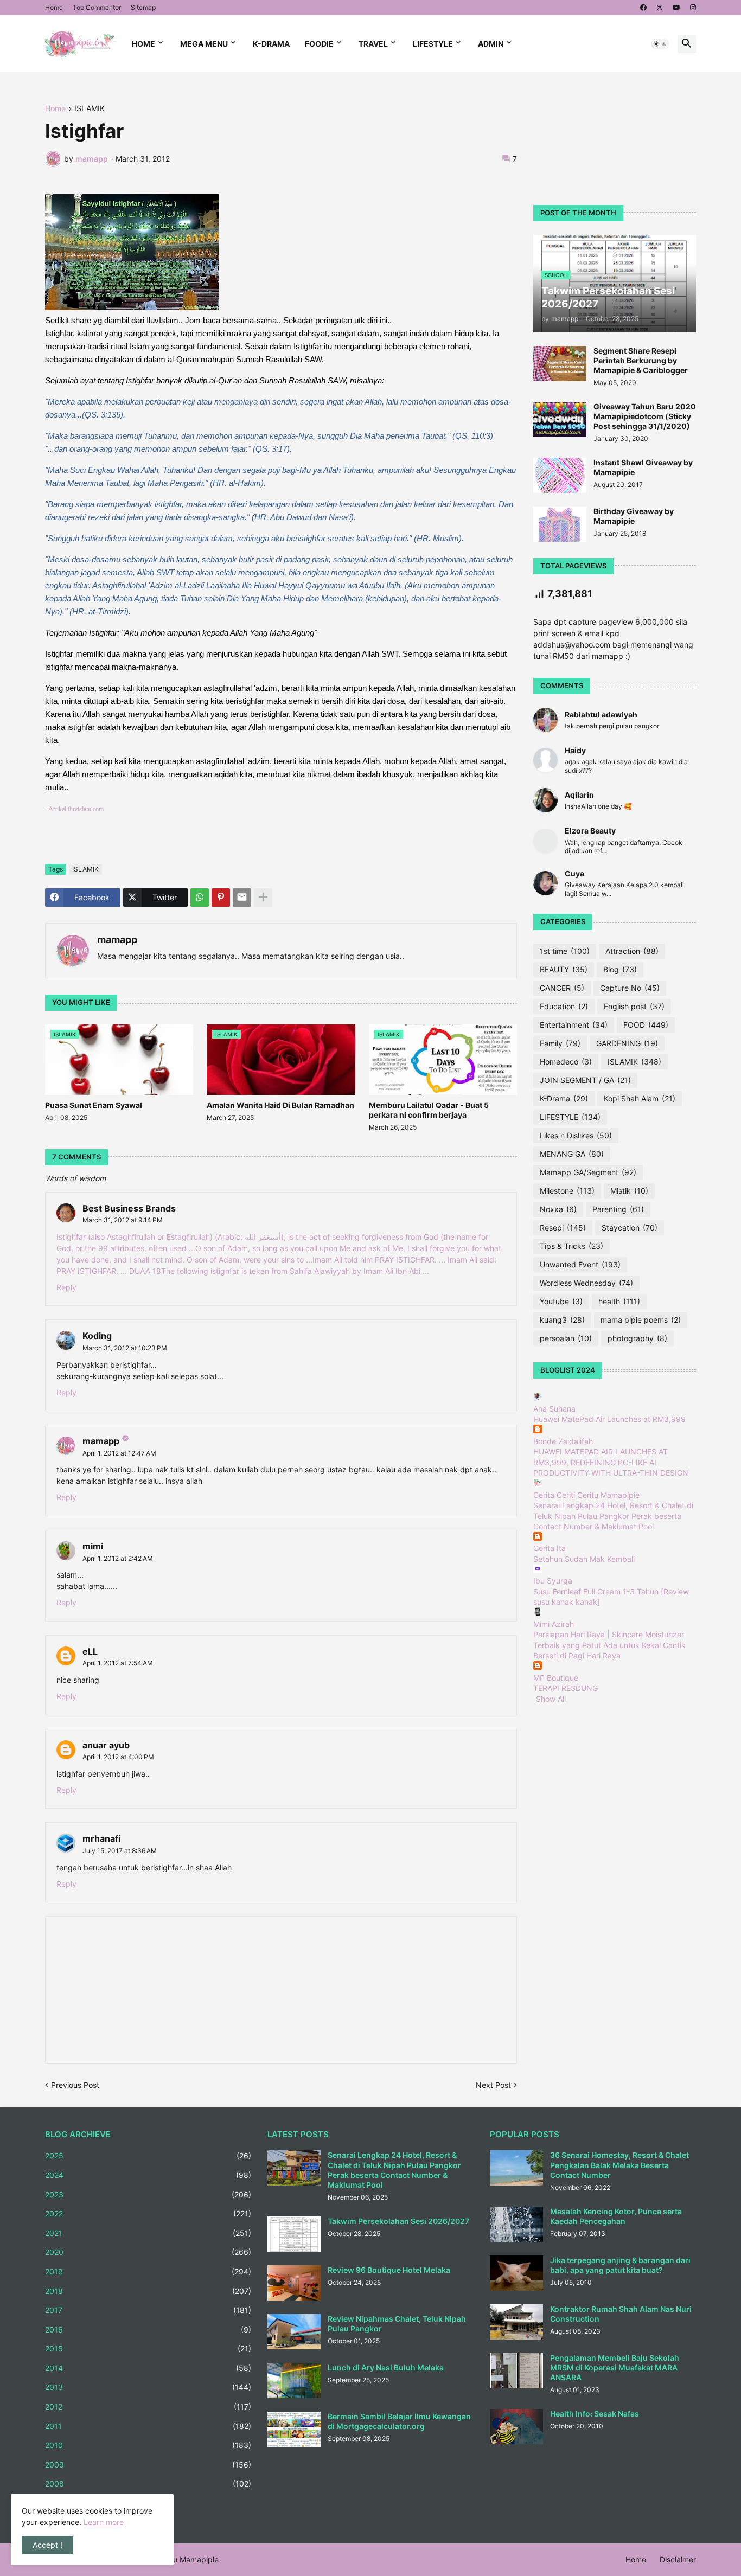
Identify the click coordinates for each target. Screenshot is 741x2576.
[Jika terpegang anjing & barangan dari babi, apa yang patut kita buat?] (516, 2273)
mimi (93, 1546)
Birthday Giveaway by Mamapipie (634, 516)
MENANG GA (572, 1154)
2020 (148, 2252)
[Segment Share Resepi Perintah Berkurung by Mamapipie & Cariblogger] (560, 364)
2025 (148, 2155)
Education (564, 1006)
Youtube (561, 1301)
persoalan (566, 1338)
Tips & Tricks (571, 1246)
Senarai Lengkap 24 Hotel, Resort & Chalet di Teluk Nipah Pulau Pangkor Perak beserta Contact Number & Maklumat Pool (613, 1516)
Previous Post (75, 2085)
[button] (660, 44)
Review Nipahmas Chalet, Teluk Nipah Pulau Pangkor (397, 2324)
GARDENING (627, 1043)
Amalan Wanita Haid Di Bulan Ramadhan (280, 1105)
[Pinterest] (221, 898)
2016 (148, 2330)
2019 (148, 2271)
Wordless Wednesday (586, 1283)
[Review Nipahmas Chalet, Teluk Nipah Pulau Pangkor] (294, 2332)
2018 (148, 2291)
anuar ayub (106, 1745)
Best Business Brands (129, 1208)
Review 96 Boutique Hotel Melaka (389, 2270)
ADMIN (491, 44)
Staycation (630, 1228)
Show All (551, 1699)
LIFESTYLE (570, 1117)
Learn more (104, 2522)
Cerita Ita (550, 1548)
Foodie (319, 44)
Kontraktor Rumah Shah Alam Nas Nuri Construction (621, 2314)
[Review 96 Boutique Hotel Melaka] (294, 2283)
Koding (97, 1336)
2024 (148, 2175)
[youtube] (676, 8)
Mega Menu (204, 44)
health (619, 1301)
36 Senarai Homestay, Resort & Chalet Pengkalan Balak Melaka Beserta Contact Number (619, 2165)
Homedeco (566, 1062)
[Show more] (263, 898)
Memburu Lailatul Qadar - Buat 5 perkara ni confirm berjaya (429, 1110)
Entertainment (574, 1025)
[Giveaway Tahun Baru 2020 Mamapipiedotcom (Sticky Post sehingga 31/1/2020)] (560, 419)
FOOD (646, 1025)
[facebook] (643, 8)
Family (560, 1043)
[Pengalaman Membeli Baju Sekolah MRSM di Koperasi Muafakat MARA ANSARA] (516, 2371)
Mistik (629, 1191)
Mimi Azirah (554, 1624)
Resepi (563, 1228)
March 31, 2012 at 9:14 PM (123, 1220)
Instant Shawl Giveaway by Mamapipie (643, 467)
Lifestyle (433, 44)
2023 (148, 2194)
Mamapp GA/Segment (588, 1172)
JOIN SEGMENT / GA (585, 1080)
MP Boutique (556, 1678)
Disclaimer (678, 2559)
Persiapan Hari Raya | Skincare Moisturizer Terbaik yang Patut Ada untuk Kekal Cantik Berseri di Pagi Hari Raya (609, 1645)
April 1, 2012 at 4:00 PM (118, 1757)
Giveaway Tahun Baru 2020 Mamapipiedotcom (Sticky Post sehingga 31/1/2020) (645, 416)
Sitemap (143, 7)
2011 (148, 2426)
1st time (565, 951)
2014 (148, 2368)
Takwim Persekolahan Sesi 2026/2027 (398, 2221)
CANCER (562, 988)
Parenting (618, 1209)
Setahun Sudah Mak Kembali (584, 1559)
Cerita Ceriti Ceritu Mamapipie (586, 1495)
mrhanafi (101, 1838)
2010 (148, 2445)
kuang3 (562, 1320)
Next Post (493, 2085)
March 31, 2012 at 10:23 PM (125, 1348)
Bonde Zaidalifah (563, 1441)
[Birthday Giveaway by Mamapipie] (560, 524)
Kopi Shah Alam (640, 1098)
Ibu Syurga (553, 1581)
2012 (148, 2407)
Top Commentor (97, 7)
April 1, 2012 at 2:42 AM (118, 1558)
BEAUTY (564, 969)
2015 (148, 2348)
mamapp (117, 940)
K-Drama (271, 44)
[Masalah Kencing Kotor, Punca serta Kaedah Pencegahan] (516, 2224)
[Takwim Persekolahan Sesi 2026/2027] (294, 2234)
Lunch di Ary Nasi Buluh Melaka (386, 2367)
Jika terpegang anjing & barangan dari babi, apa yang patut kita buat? (620, 2265)
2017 (148, 2310)
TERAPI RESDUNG (566, 1688)
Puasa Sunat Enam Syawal (94, 1105)
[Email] (242, 898)
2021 (148, 2233)
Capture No (630, 988)
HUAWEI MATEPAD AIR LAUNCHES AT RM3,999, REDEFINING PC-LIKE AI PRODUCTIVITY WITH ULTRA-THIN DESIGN (611, 1462)
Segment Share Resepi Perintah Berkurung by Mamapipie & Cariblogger (641, 360)
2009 (148, 2465)
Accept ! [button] (47, 2545)
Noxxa (558, 1209)
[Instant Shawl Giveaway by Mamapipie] (560, 475)
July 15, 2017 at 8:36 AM (120, 1851)
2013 (148, 2387)
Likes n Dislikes (576, 1135)
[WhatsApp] (200, 898)
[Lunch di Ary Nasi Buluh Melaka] (294, 2380)
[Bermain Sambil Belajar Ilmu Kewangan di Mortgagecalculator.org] (294, 2429)
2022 (148, 2213)
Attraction (632, 951)
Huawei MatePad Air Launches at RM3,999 (609, 1419)
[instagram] (693, 8)
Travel (373, 44)
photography (637, 1338)
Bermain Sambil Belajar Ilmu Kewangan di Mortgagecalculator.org (399, 2421)
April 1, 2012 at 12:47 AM (119, 1453)
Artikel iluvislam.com (76, 809)
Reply (66, 1287)
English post (634, 1006)
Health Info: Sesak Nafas (595, 2414)
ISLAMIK (90, 109)
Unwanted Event (580, 1264)
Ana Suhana (554, 1409)
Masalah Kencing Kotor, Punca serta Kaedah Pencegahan (616, 2216)
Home (54, 7)
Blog (620, 969)
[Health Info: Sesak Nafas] (516, 2427)
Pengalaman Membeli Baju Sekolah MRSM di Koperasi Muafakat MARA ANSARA (615, 2367)
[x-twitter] (660, 8)
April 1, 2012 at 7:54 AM (118, 1663)
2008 (148, 2484)
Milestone (567, 1191)
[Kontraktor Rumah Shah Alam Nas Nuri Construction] (516, 2322)
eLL (90, 1651)
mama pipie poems (641, 1320)
